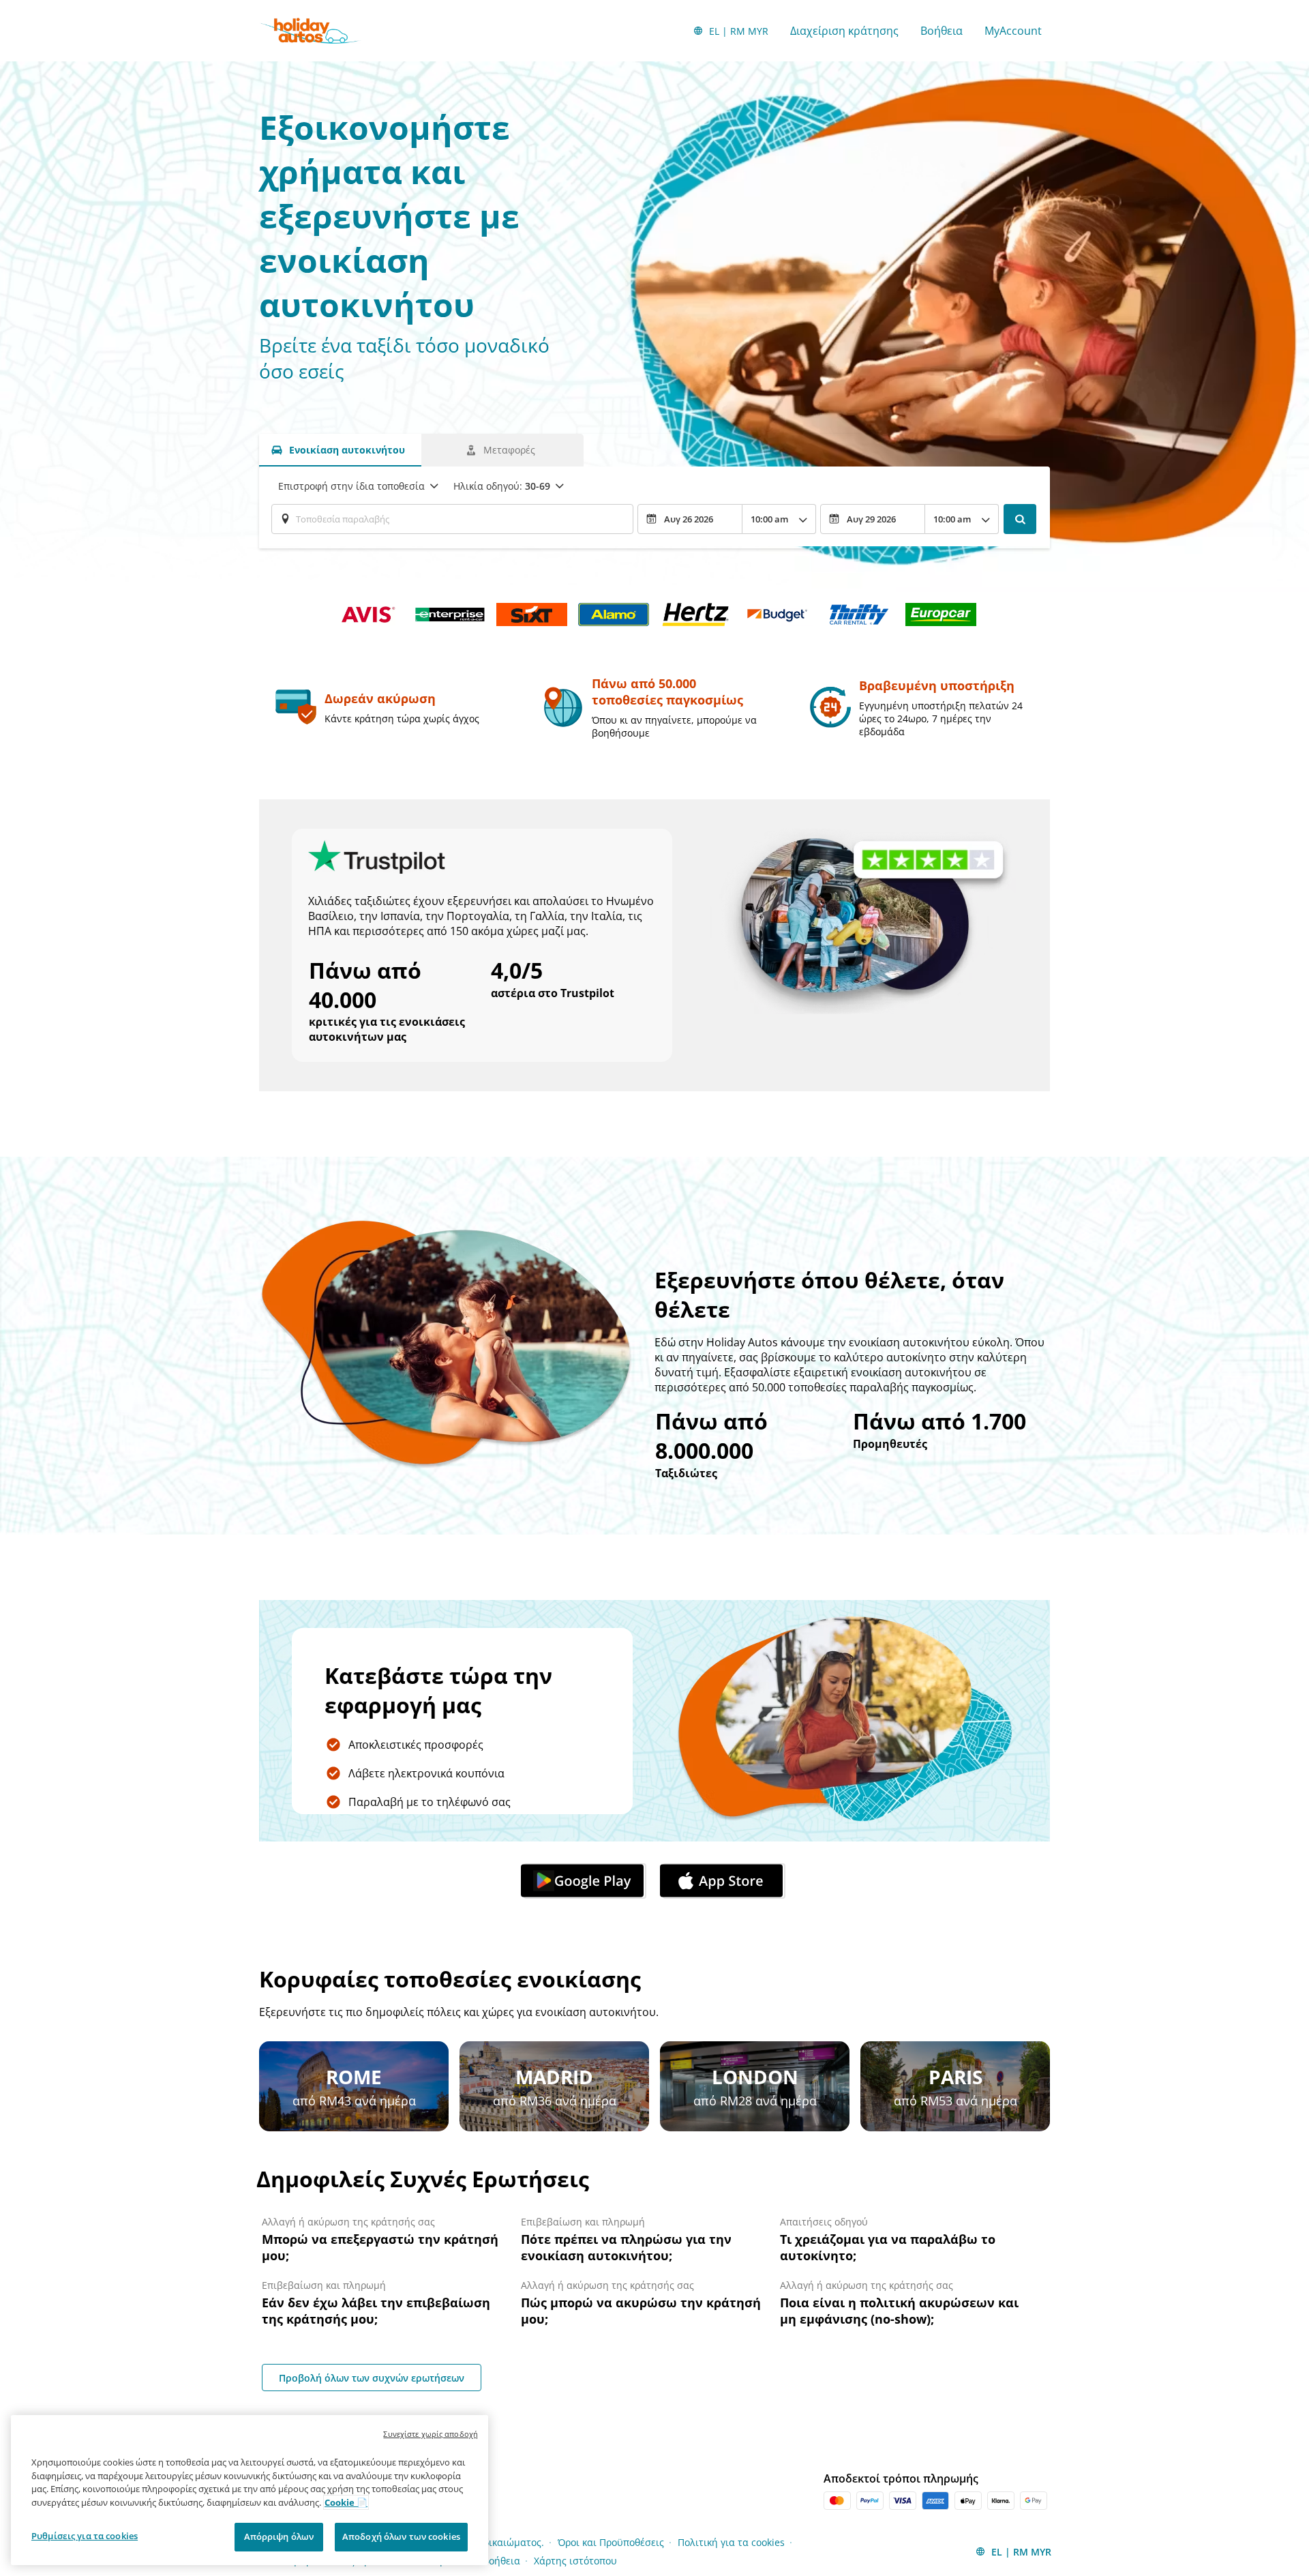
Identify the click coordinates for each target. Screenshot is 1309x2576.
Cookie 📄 (346, 2502)
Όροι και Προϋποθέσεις (611, 2542)
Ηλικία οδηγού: (502, 486)
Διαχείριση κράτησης (844, 31)
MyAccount (1013, 31)
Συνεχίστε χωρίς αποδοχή (431, 2434)
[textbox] (452, 519)
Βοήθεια (942, 31)
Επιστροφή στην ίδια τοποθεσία (351, 486)
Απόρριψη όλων (279, 2536)
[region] (250, 2490)
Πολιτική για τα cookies (731, 2542)
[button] (585, 1881)
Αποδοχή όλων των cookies (401, 2536)
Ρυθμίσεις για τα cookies (85, 2536)
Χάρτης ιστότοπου (575, 2561)
